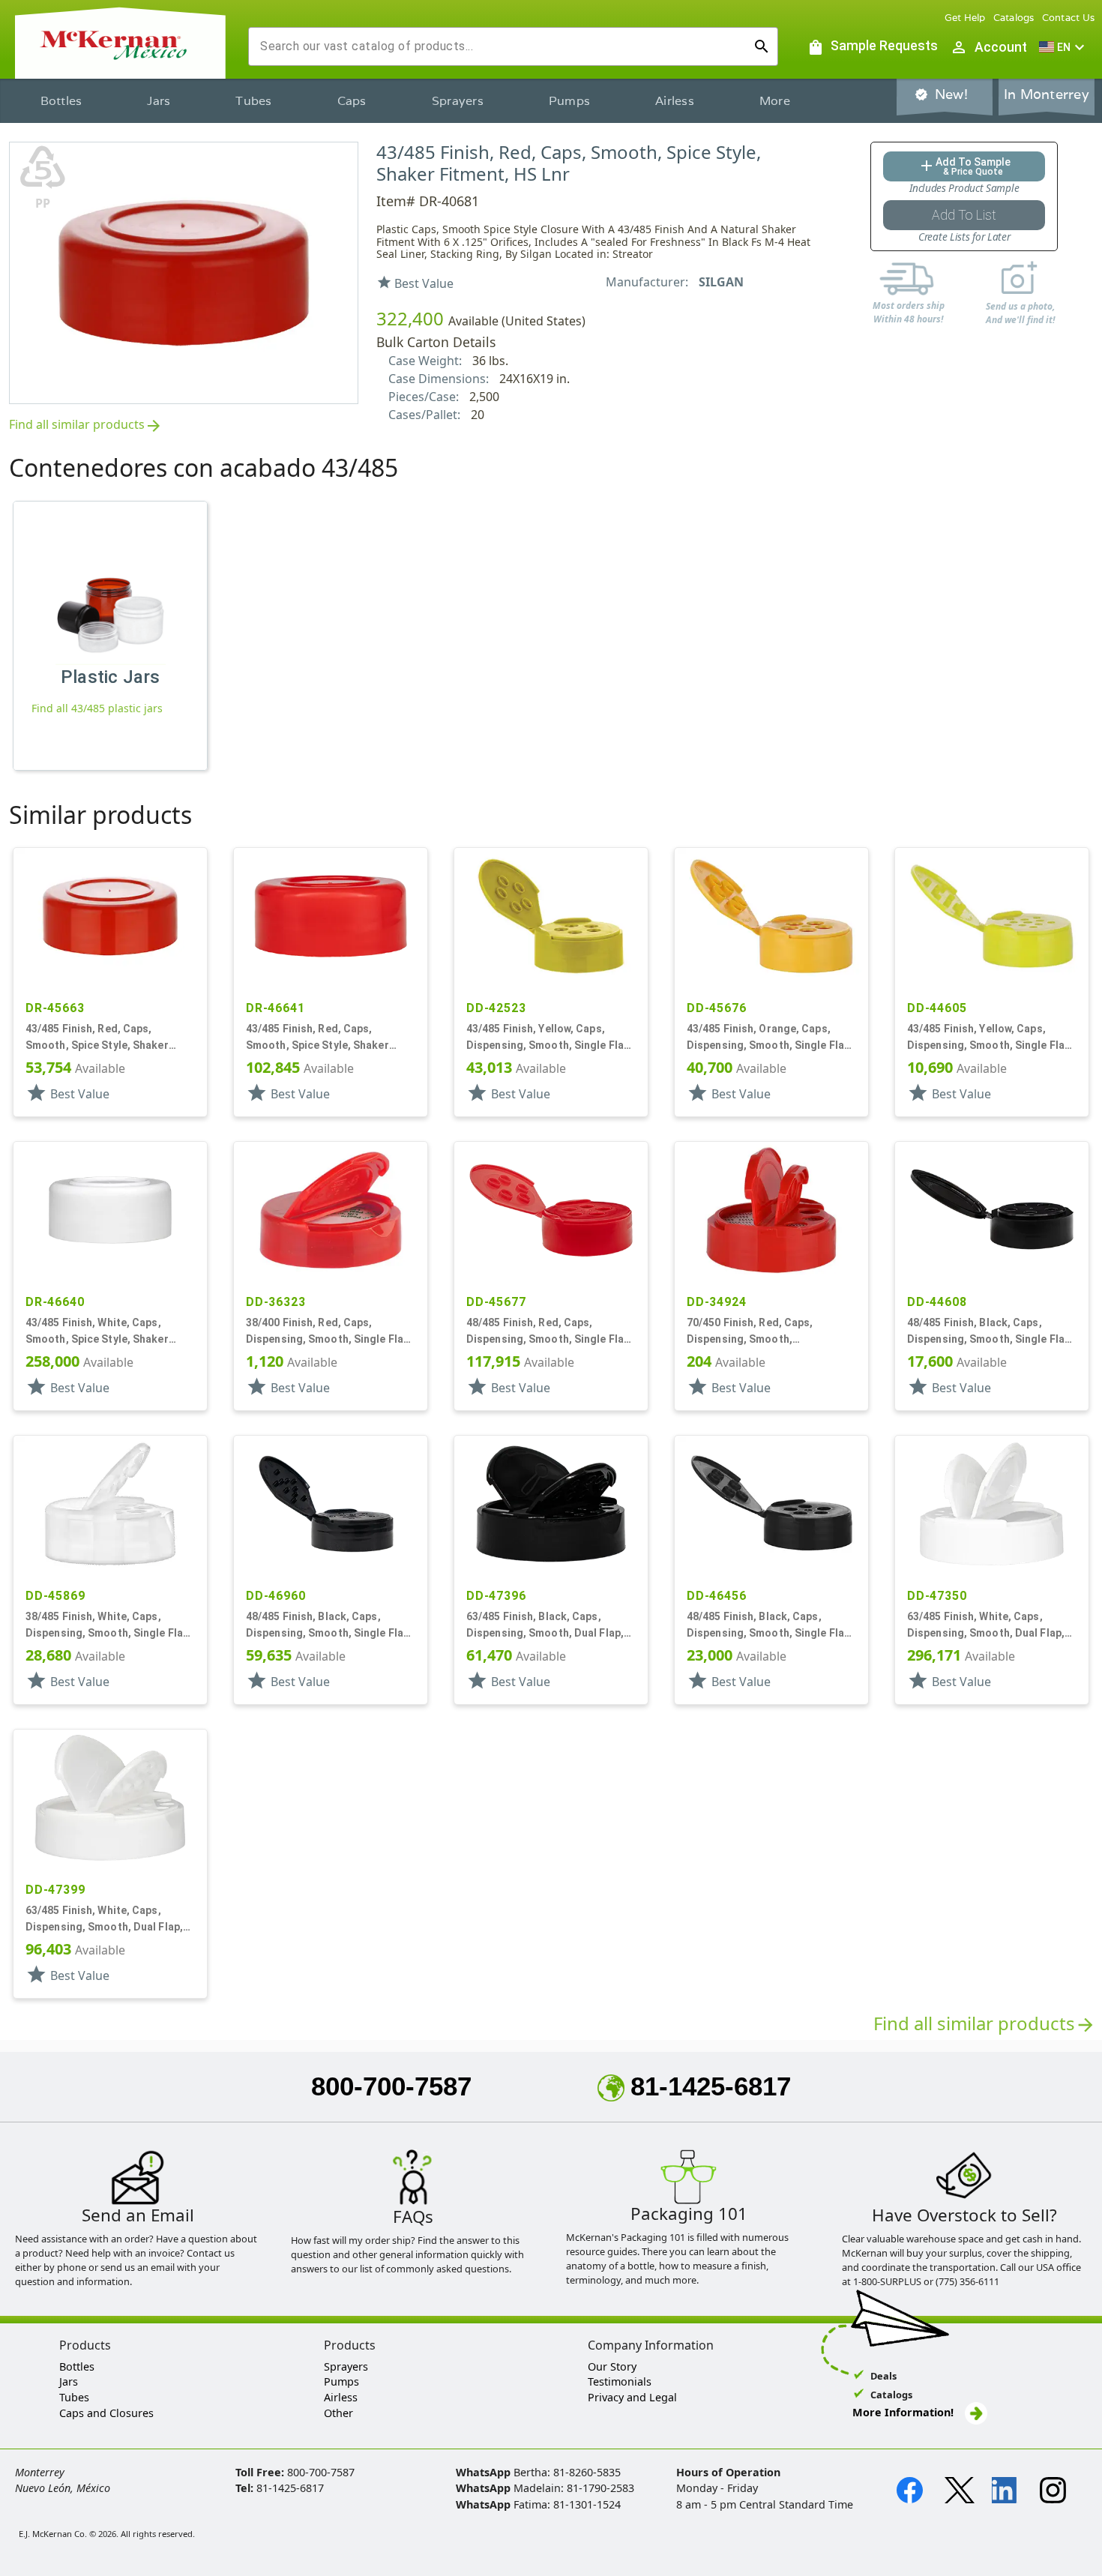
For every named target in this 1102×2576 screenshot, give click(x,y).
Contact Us (1069, 18)
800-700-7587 (391, 2086)
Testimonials (620, 2381)
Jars (159, 101)
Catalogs (1014, 18)
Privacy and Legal (632, 2397)
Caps (352, 101)
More (775, 101)
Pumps (569, 101)
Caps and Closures (106, 2413)
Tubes (253, 101)
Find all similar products (86, 425)
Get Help (965, 18)
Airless (675, 101)
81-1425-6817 (711, 2086)
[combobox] (501, 46)
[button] (1064, 47)
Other (338, 2413)
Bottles (61, 101)
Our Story (612, 2366)
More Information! (903, 2412)
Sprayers (458, 101)
